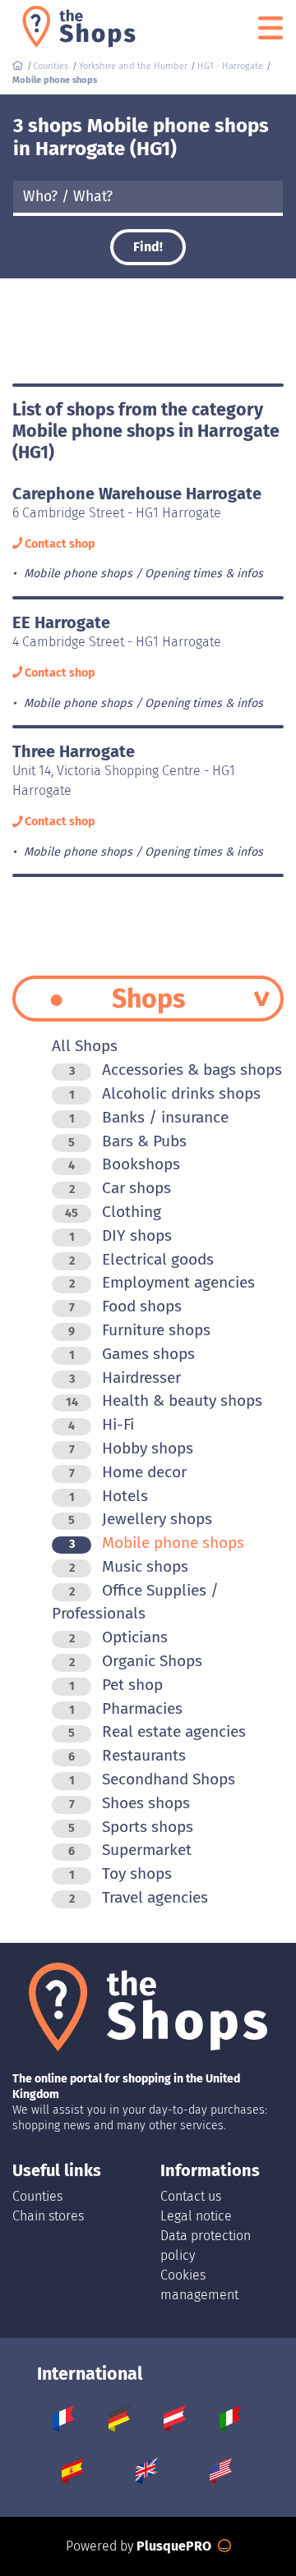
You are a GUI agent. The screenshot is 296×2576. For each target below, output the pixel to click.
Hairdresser (125, 1378)
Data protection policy (206, 2245)
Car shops (120, 1188)
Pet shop (116, 1685)
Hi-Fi (101, 1424)
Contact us (191, 2196)
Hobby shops (131, 1448)
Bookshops (124, 1164)
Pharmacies (126, 1708)
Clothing (113, 1212)
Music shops (129, 1566)
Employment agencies (162, 1282)
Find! (148, 247)
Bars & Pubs (127, 1141)
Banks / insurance (149, 1117)
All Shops (85, 1046)
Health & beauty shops (164, 1400)
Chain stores (48, 2216)
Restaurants (127, 1755)
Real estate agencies (157, 1731)
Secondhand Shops (152, 1779)
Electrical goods (141, 1259)
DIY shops (120, 1235)
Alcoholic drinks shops (165, 1093)
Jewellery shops (140, 1519)
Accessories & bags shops (176, 1070)
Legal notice (196, 2216)
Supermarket (130, 1850)
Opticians (118, 1637)
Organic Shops (136, 1661)
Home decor (128, 1472)
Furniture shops (139, 1330)
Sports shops (131, 1827)
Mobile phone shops (157, 1543)
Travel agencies (139, 1897)
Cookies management (199, 2285)
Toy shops (120, 1873)
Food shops (125, 1306)
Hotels (109, 1496)
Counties (37, 2196)
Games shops (132, 1354)
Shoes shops (129, 1803)
